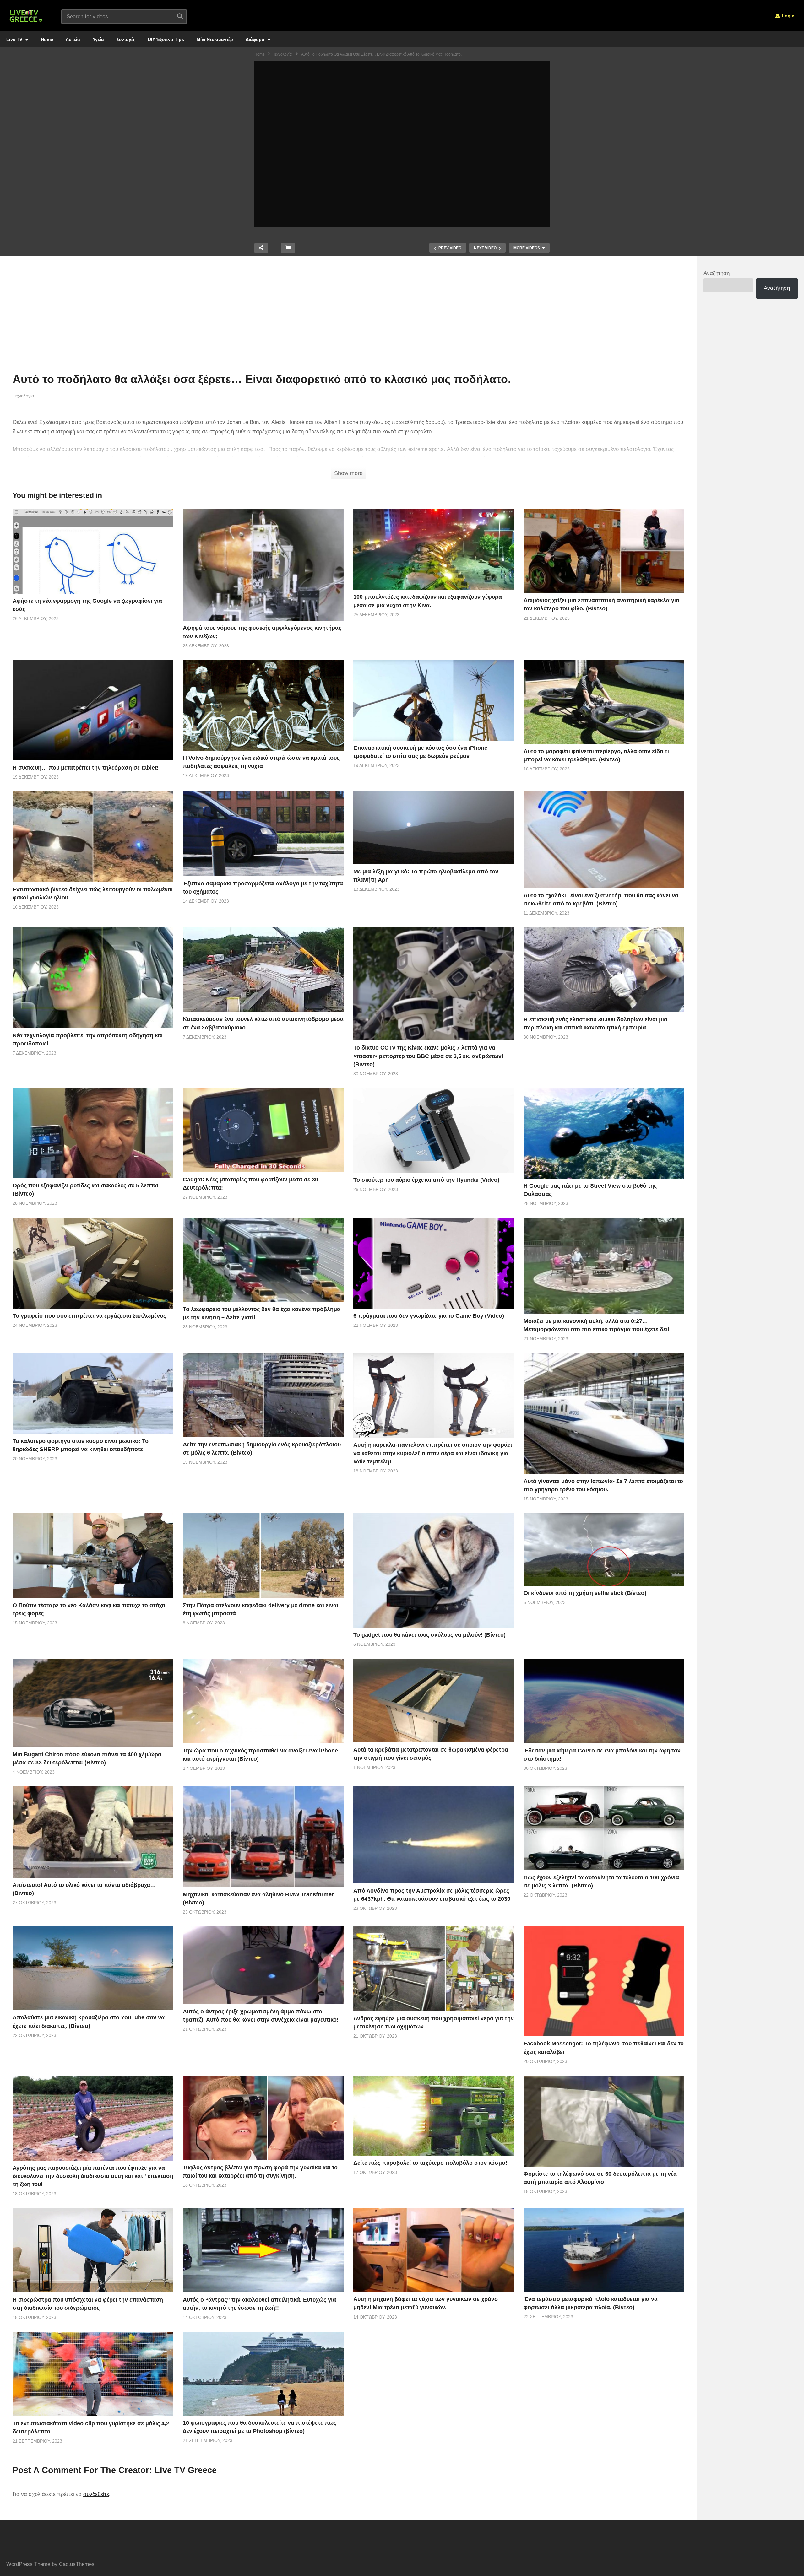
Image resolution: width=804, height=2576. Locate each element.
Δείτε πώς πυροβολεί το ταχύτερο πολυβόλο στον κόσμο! (430, 2163)
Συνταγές (126, 39)
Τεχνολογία (23, 396)
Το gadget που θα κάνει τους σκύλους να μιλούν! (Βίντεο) (429, 1635)
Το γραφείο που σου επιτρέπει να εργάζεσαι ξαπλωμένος (89, 1316)
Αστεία (73, 39)
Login (788, 16)
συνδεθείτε (96, 2494)
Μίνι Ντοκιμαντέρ (215, 39)
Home (47, 39)
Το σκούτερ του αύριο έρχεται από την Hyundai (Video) (426, 1180)
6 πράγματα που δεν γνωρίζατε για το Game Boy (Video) (429, 1316)
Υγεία (98, 39)
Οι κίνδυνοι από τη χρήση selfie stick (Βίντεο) (585, 1593)
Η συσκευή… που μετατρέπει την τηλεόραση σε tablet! (86, 768)
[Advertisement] (349, 316)
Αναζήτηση (717, 273)
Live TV (15, 39)
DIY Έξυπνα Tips (166, 39)
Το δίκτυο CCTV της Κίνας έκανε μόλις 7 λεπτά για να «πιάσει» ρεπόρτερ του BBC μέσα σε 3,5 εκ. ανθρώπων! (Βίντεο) (428, 1056)
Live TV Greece (186, 2470)
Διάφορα (256, 39)
